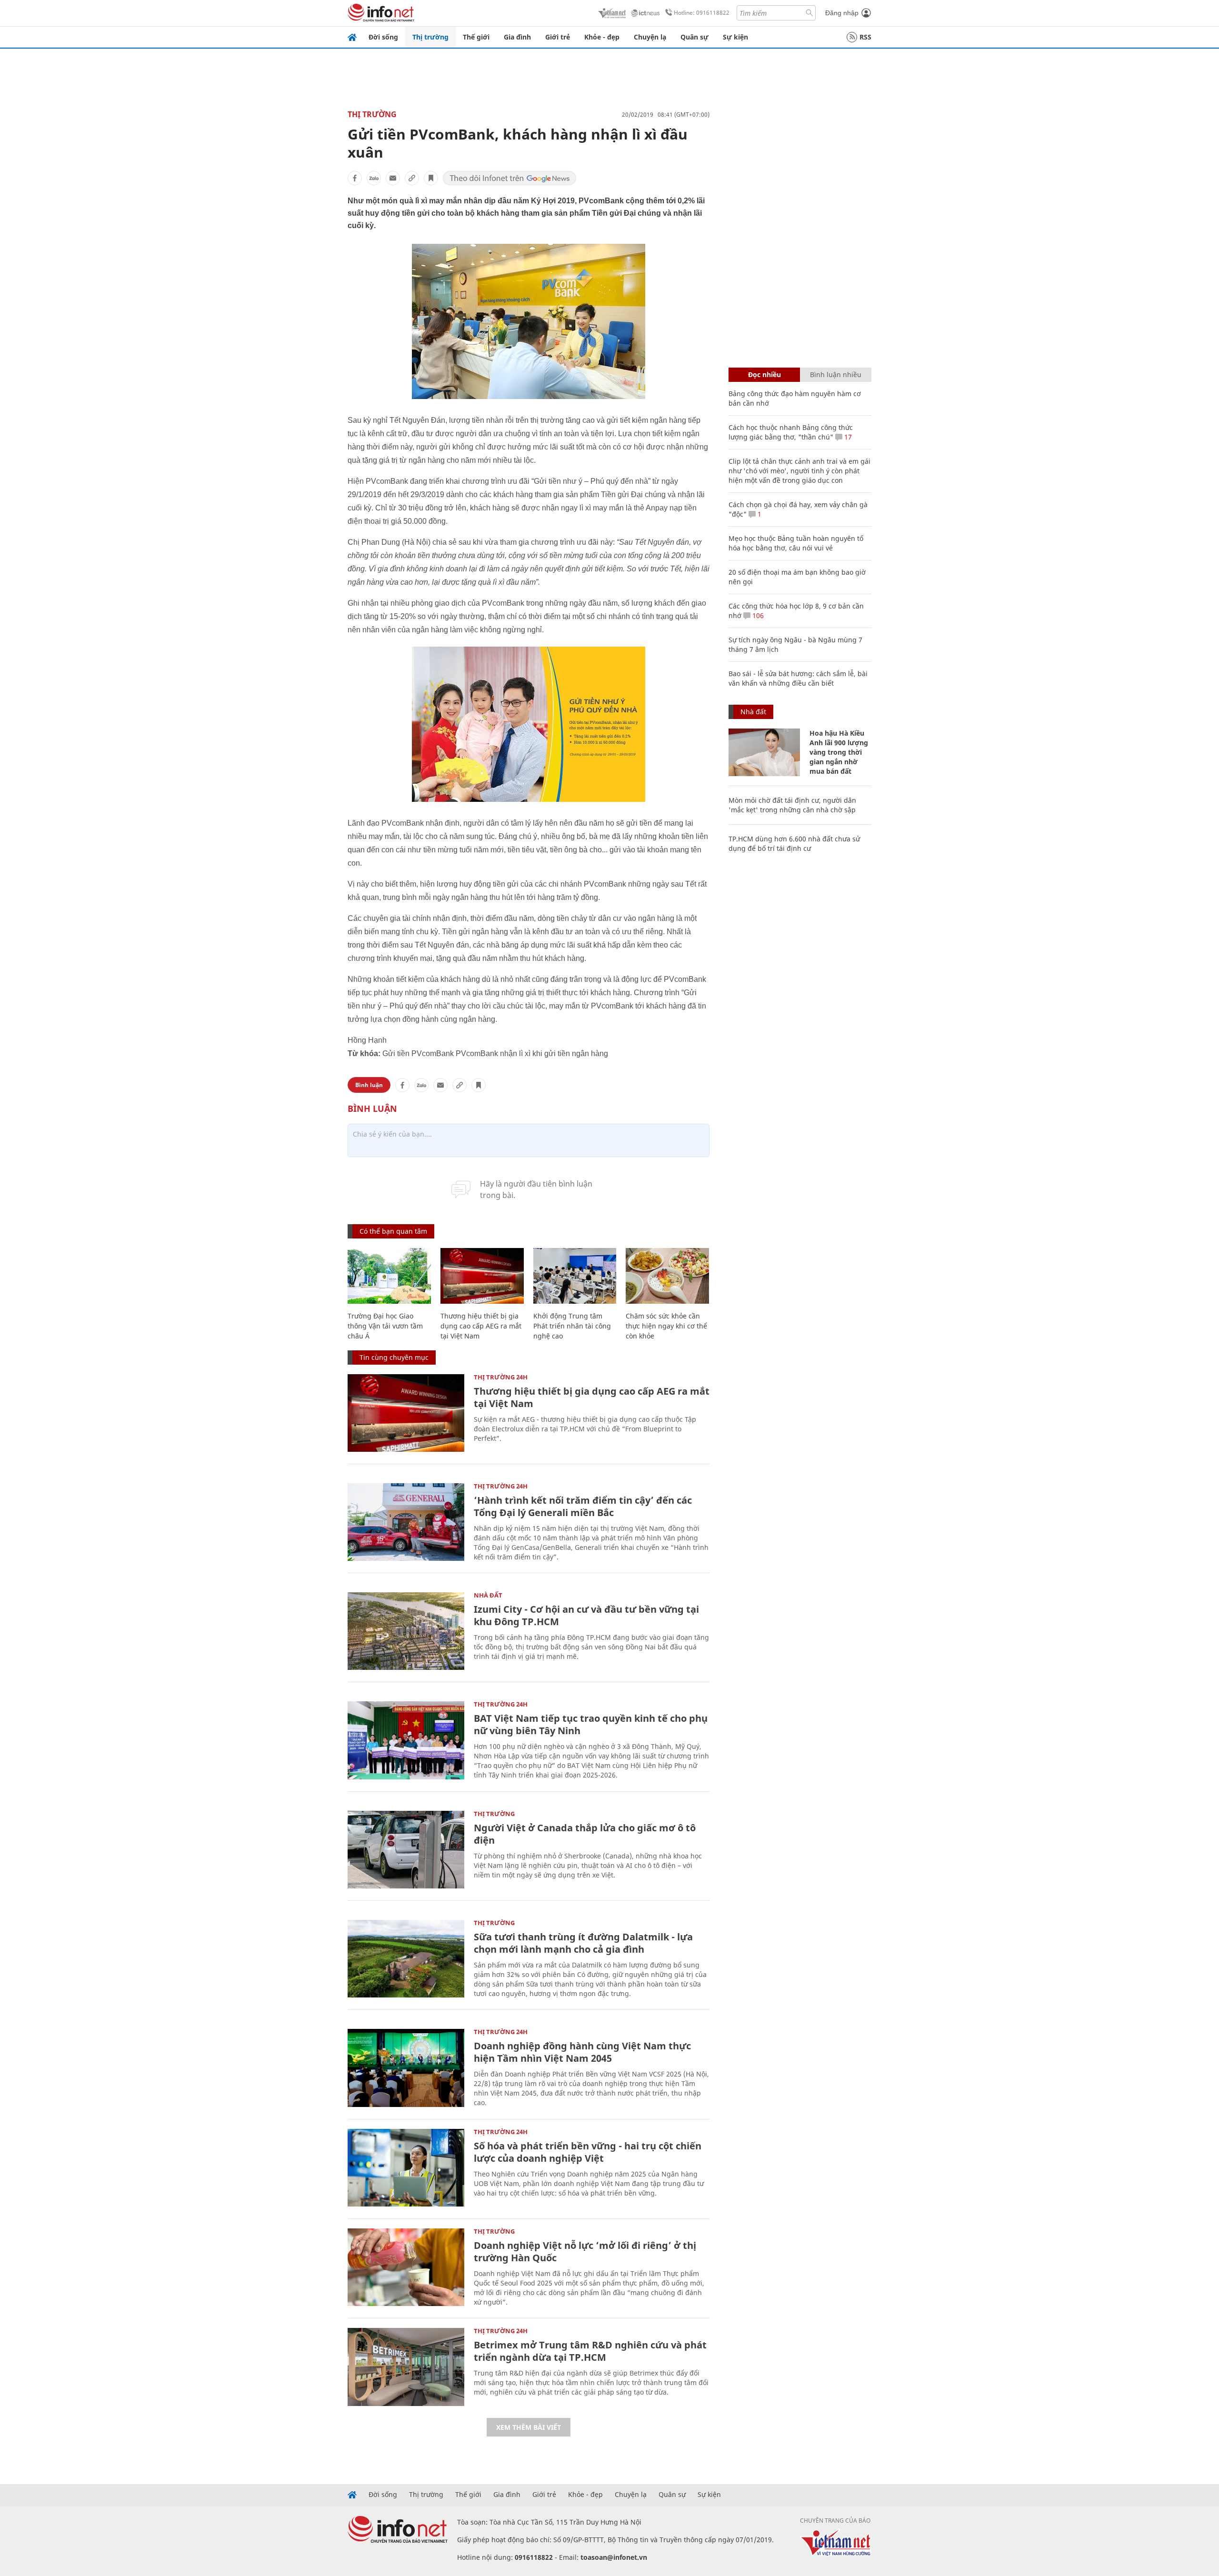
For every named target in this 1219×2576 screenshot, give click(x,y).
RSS (865, 37)
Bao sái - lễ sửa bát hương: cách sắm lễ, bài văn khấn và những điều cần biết (798, 678)
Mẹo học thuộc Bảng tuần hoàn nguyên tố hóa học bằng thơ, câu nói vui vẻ (796, 543)
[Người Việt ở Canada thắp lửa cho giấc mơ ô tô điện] (406, 1850)
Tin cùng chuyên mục (394, 1357)
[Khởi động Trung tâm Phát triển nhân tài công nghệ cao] (575, 1276)
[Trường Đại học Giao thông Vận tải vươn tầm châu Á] (389, 1276)
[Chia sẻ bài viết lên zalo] (374, 178)
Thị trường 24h (501, 1377)
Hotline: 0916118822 (702, 13)
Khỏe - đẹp (602, 37)
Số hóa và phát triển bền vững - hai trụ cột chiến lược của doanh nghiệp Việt (588, 2152)
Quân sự (694, 37)
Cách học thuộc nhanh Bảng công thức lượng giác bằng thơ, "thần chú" (791, 432)
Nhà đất (488, 1595)
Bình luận (369, 1085)
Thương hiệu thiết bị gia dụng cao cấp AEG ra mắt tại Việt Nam (481, 1326)
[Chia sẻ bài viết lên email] (393, 178)
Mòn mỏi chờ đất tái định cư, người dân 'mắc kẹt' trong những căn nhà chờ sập (792, 805)
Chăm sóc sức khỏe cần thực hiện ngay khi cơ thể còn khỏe (666, 1326)
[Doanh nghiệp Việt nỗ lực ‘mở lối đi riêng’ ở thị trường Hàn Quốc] (406, 2267)
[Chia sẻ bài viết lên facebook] (355, 178)
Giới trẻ (558, 37)
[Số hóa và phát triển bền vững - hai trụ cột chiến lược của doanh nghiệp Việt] (406, 2168)
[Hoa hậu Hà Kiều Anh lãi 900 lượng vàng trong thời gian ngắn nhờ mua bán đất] (764, 752)
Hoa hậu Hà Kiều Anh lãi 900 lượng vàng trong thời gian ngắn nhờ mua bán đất (839, 752)
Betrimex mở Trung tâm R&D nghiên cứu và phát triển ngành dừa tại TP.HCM (590, 2351)
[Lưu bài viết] (431, 178)
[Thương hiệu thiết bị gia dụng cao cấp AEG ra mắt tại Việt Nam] (482, 1276)
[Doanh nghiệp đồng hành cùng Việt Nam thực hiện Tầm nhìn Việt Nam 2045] (406, 2068)
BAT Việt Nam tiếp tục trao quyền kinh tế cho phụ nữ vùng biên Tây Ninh (591, 1724)
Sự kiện (735, 37)
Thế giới (476, 37)
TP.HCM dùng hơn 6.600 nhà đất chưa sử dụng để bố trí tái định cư (794, 844)
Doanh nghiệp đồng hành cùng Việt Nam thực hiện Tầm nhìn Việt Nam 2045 (582, 2052)
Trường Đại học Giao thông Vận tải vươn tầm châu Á (385, 1326)
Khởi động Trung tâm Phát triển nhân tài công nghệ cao (572, 1326)
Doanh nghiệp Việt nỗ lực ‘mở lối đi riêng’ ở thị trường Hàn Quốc (585, 2252)
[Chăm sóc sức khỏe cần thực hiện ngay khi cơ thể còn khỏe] (667, 1276)
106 (757, 615)
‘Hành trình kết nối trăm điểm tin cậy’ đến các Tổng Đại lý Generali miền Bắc (583, 1506)
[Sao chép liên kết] (412, 178)
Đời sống (383, 37)
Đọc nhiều (764, 374)
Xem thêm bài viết (529, 2427)
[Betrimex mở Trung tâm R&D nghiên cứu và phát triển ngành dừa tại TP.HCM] (406, 2367)
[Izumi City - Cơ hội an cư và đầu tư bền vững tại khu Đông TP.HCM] (406, 1631)
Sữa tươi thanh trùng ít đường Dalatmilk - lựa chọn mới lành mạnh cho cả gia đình (583, 1943)
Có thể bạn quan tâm (393, 1231)
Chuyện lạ (650, 37)
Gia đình (517, 37)
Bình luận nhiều (836, 374)
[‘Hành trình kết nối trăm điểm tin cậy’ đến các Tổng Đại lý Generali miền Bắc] (406, 1522)
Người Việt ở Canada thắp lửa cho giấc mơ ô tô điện (585, 1834)
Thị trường (430, 37)
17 (847, 437)
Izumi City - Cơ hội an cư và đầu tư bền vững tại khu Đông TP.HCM (586, 1615)
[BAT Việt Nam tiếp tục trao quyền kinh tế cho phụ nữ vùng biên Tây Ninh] (406, 1740)
